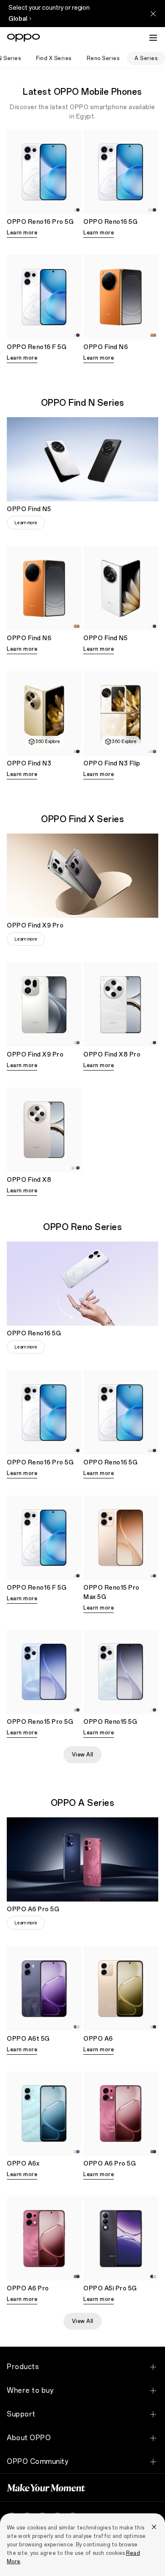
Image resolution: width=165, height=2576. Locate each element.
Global (18, 19)
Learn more (22, 233)
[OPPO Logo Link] (23, 38)
